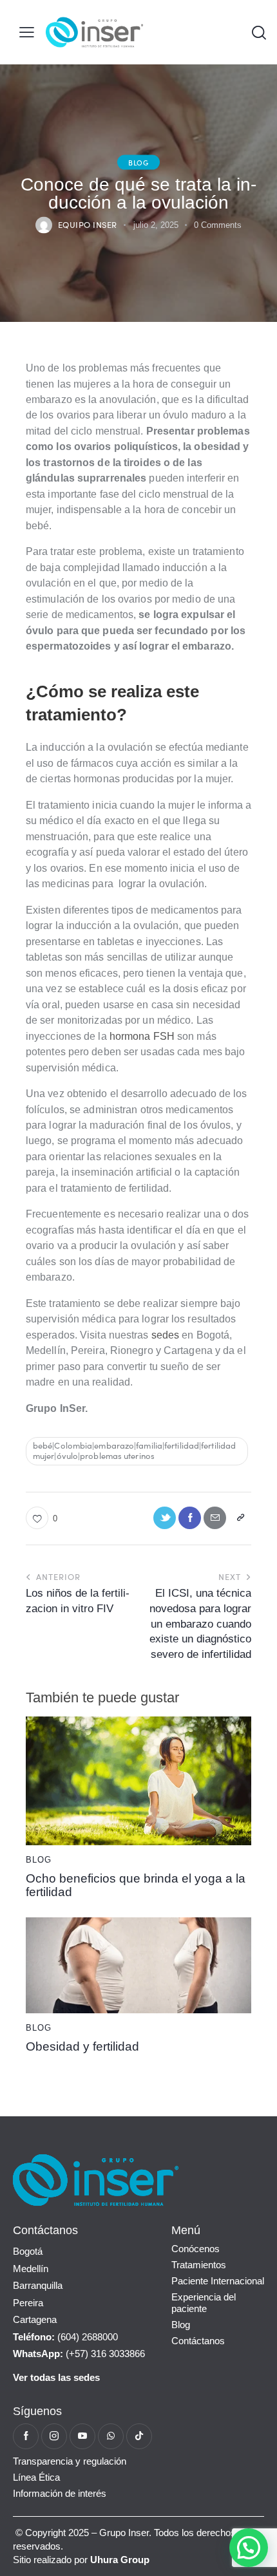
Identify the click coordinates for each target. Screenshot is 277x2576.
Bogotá (28, 2251)
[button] (27, 33)
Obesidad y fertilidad (82, 2047)
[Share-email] (215, 1518)
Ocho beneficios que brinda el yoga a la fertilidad (136, 1885)
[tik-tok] (139, 2436)
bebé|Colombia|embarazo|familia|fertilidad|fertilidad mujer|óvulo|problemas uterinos (134, 1451)
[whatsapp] (111, 2436)
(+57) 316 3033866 (79, 2354)
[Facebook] (190, 1518)
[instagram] (54, 2436)
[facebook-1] (26, 2436)
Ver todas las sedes (56, 2377)
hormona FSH (142, 1036)
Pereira (28, 2303)
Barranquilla (38, 2285)
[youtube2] (82, 2436)
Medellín (31, 2269)
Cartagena (35, 2319)
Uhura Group (120, 2560)
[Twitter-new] (165, 1518)
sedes (167, 1335)
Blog (138, 162)
